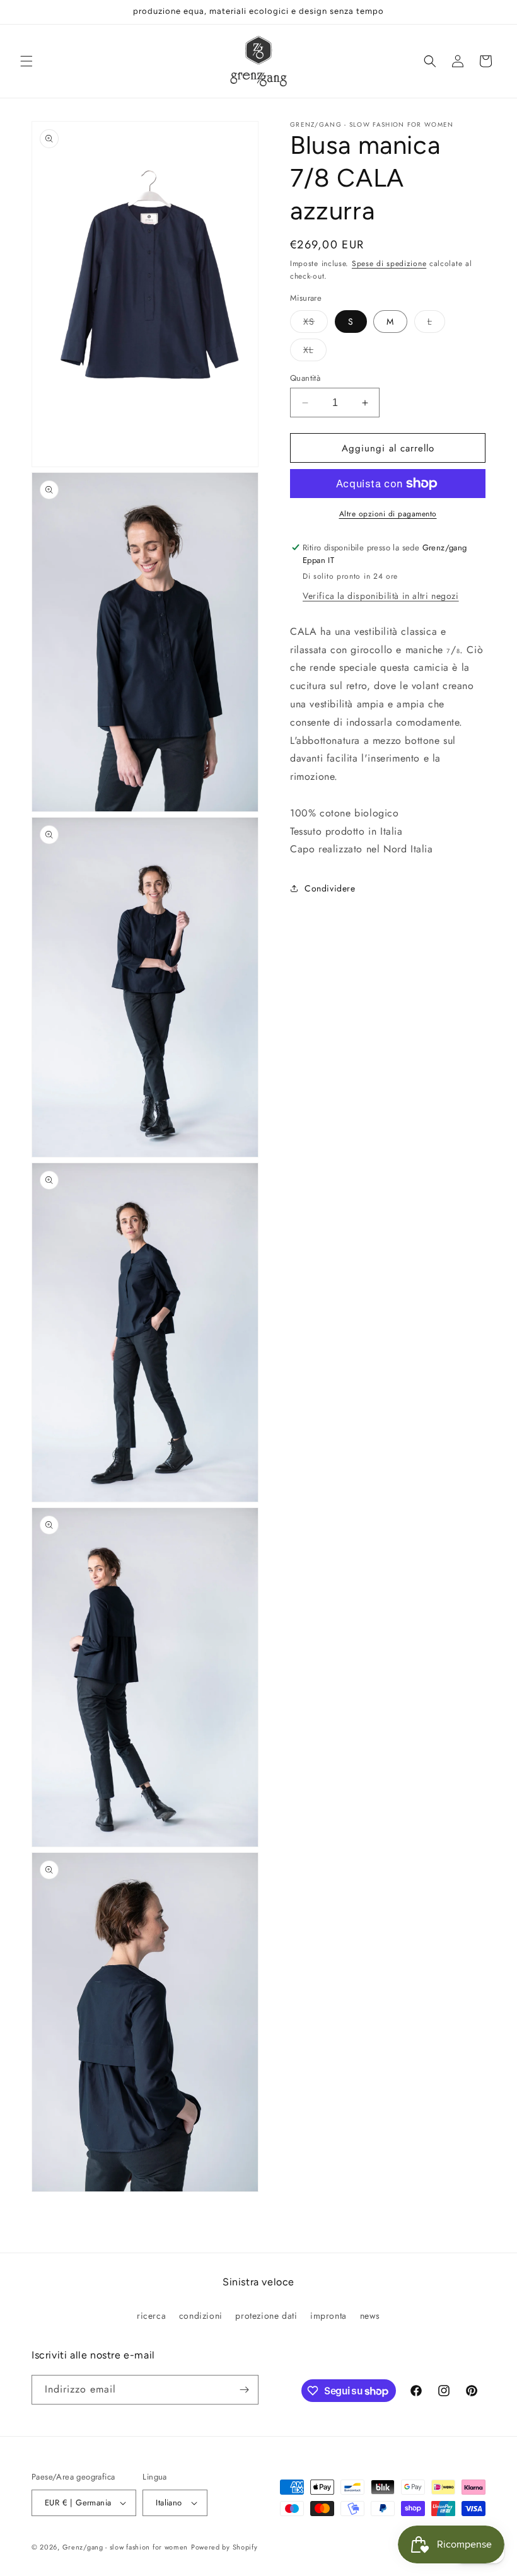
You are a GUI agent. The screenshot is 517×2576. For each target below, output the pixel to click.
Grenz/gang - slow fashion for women (125, 2547)
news (370, 2316)
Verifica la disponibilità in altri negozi (381, 596)
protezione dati (266, 2316)
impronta (328, 2316)
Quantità (305, 378)
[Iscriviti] (244, 2390)
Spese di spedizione (389, 264)
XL (315, 352)
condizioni (201, 2316)
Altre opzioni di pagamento (388, 514)
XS (316, 324)
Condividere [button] (330, 888)
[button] (26, 61)
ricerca (151, 2316)
